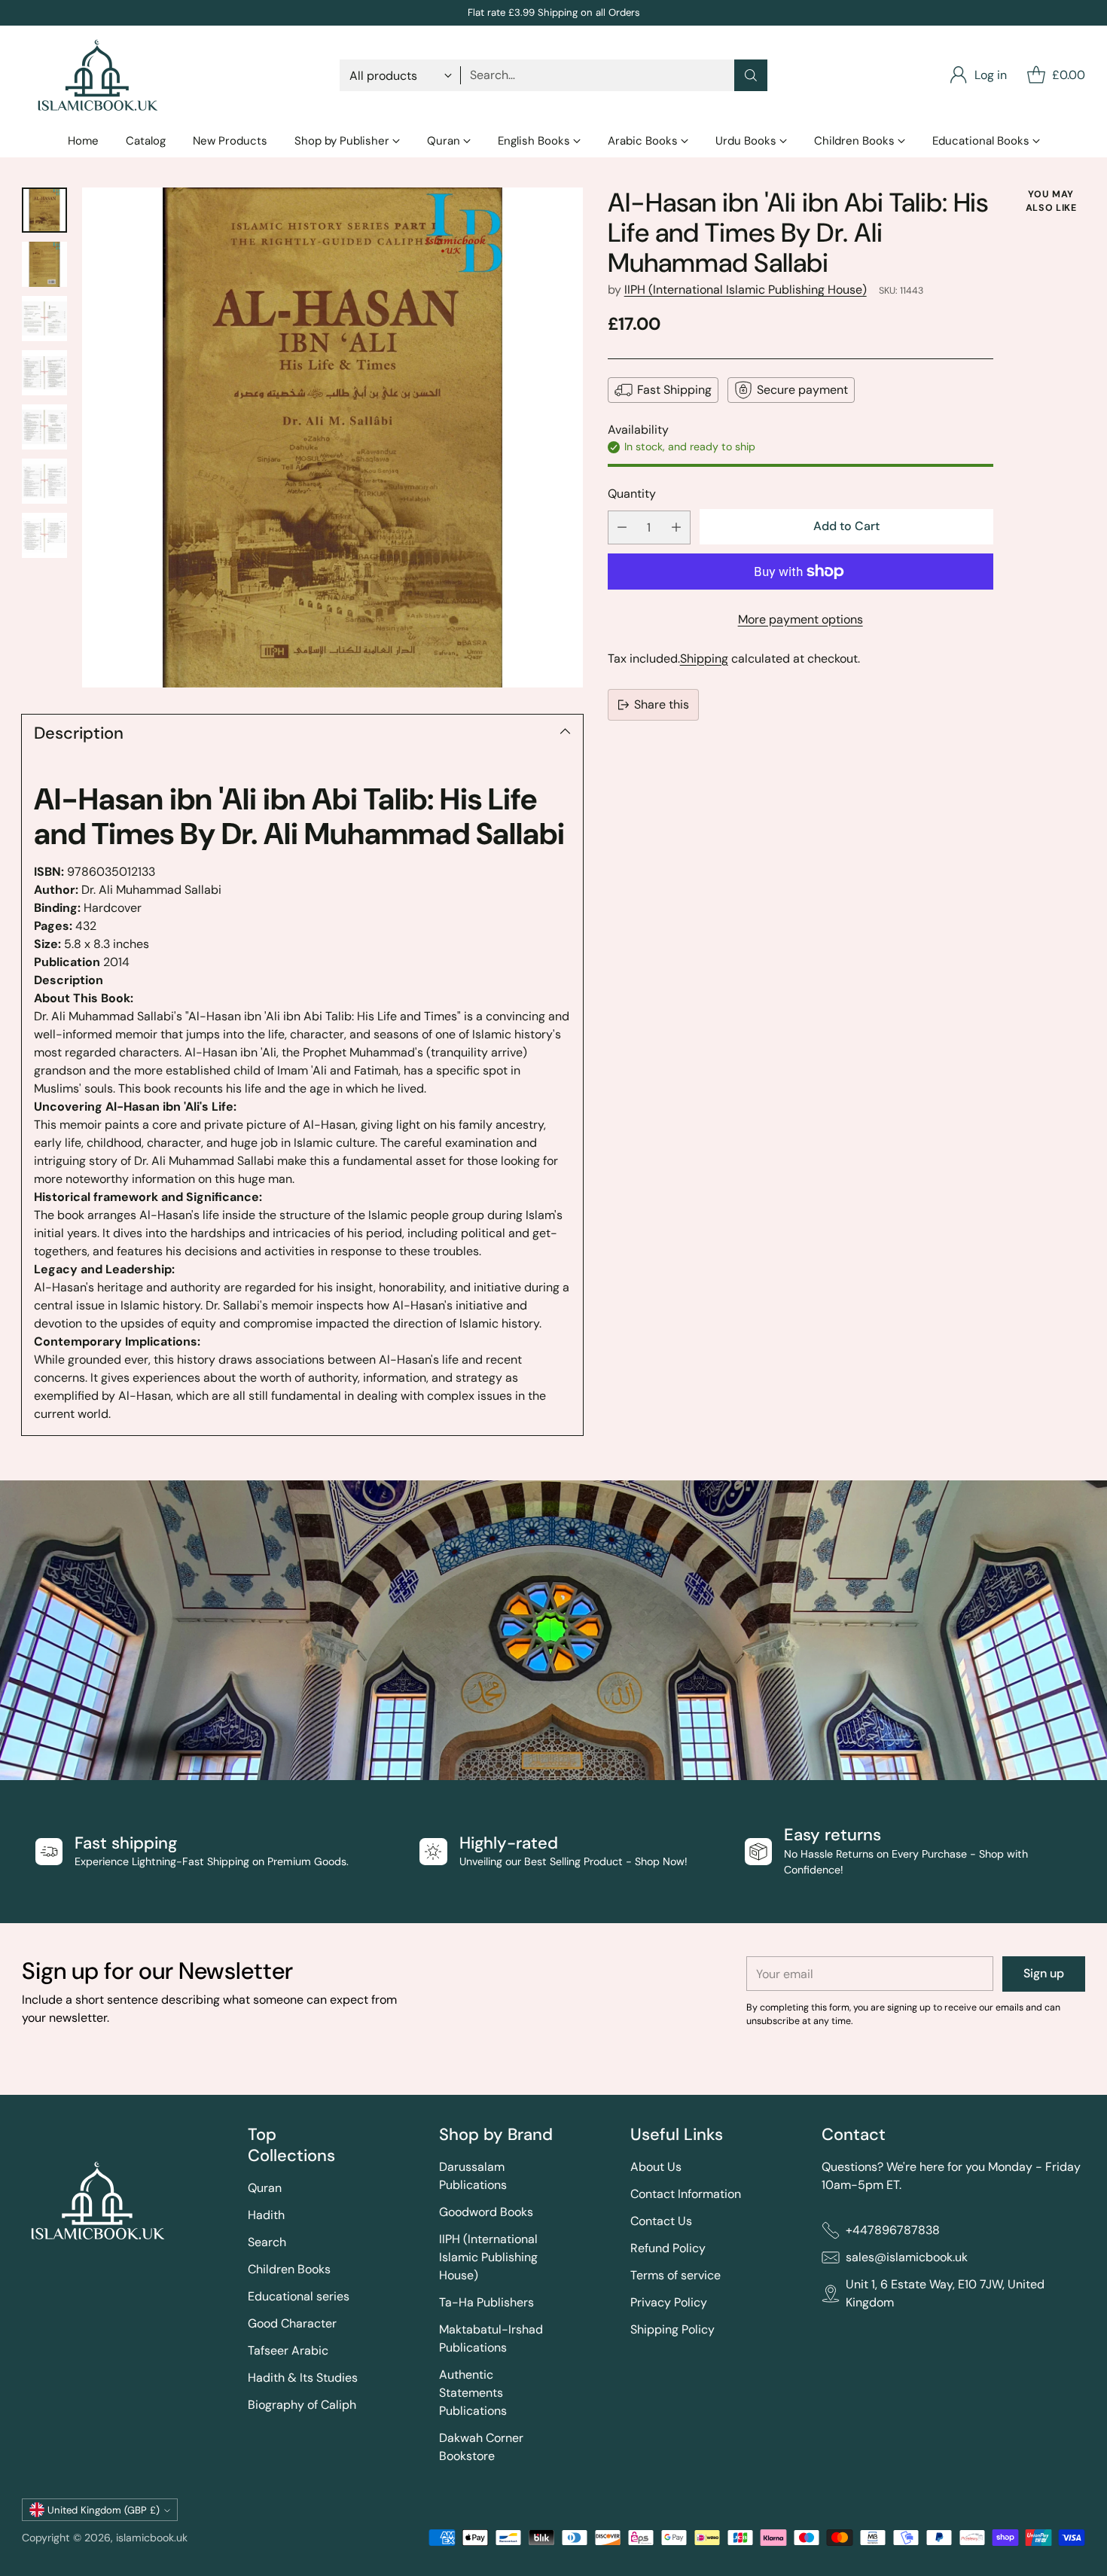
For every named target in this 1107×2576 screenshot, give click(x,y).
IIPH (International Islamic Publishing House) (746, 290)
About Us (656, 2167)
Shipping (704, 658)
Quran (265, 2188)
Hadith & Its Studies (303, 2378)
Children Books (289, 2269)
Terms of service (675, 2275)
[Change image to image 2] (44, 264)
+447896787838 (893, 2230)
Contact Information (686, 2194)
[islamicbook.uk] (97, 75)
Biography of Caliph (302, 2405)
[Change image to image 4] (44, 373)
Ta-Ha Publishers (486, 2302)
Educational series (299, 2296)
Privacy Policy (669, 2302)
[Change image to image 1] (44, 210)
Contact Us (661, 2221)
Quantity (632, 494)
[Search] (751, 75)
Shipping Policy (672, 2329)
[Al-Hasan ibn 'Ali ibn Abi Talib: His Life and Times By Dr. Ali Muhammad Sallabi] (332, 437)
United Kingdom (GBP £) (104, 2510)
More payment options (801, 619)
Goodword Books (486, 2212)
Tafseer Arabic (288, 2350)
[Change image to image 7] (44, 535)
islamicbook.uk (152, 2538)
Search (267, 2242)
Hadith (266, 2215)
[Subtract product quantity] (622, 527)
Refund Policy (668, 2248)
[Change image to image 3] (44, 319)
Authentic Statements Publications (473, 2393)
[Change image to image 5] (44, 427)
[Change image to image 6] (44, 481)
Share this (662, 704)
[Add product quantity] (676, 527)
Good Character (292, 2323)
